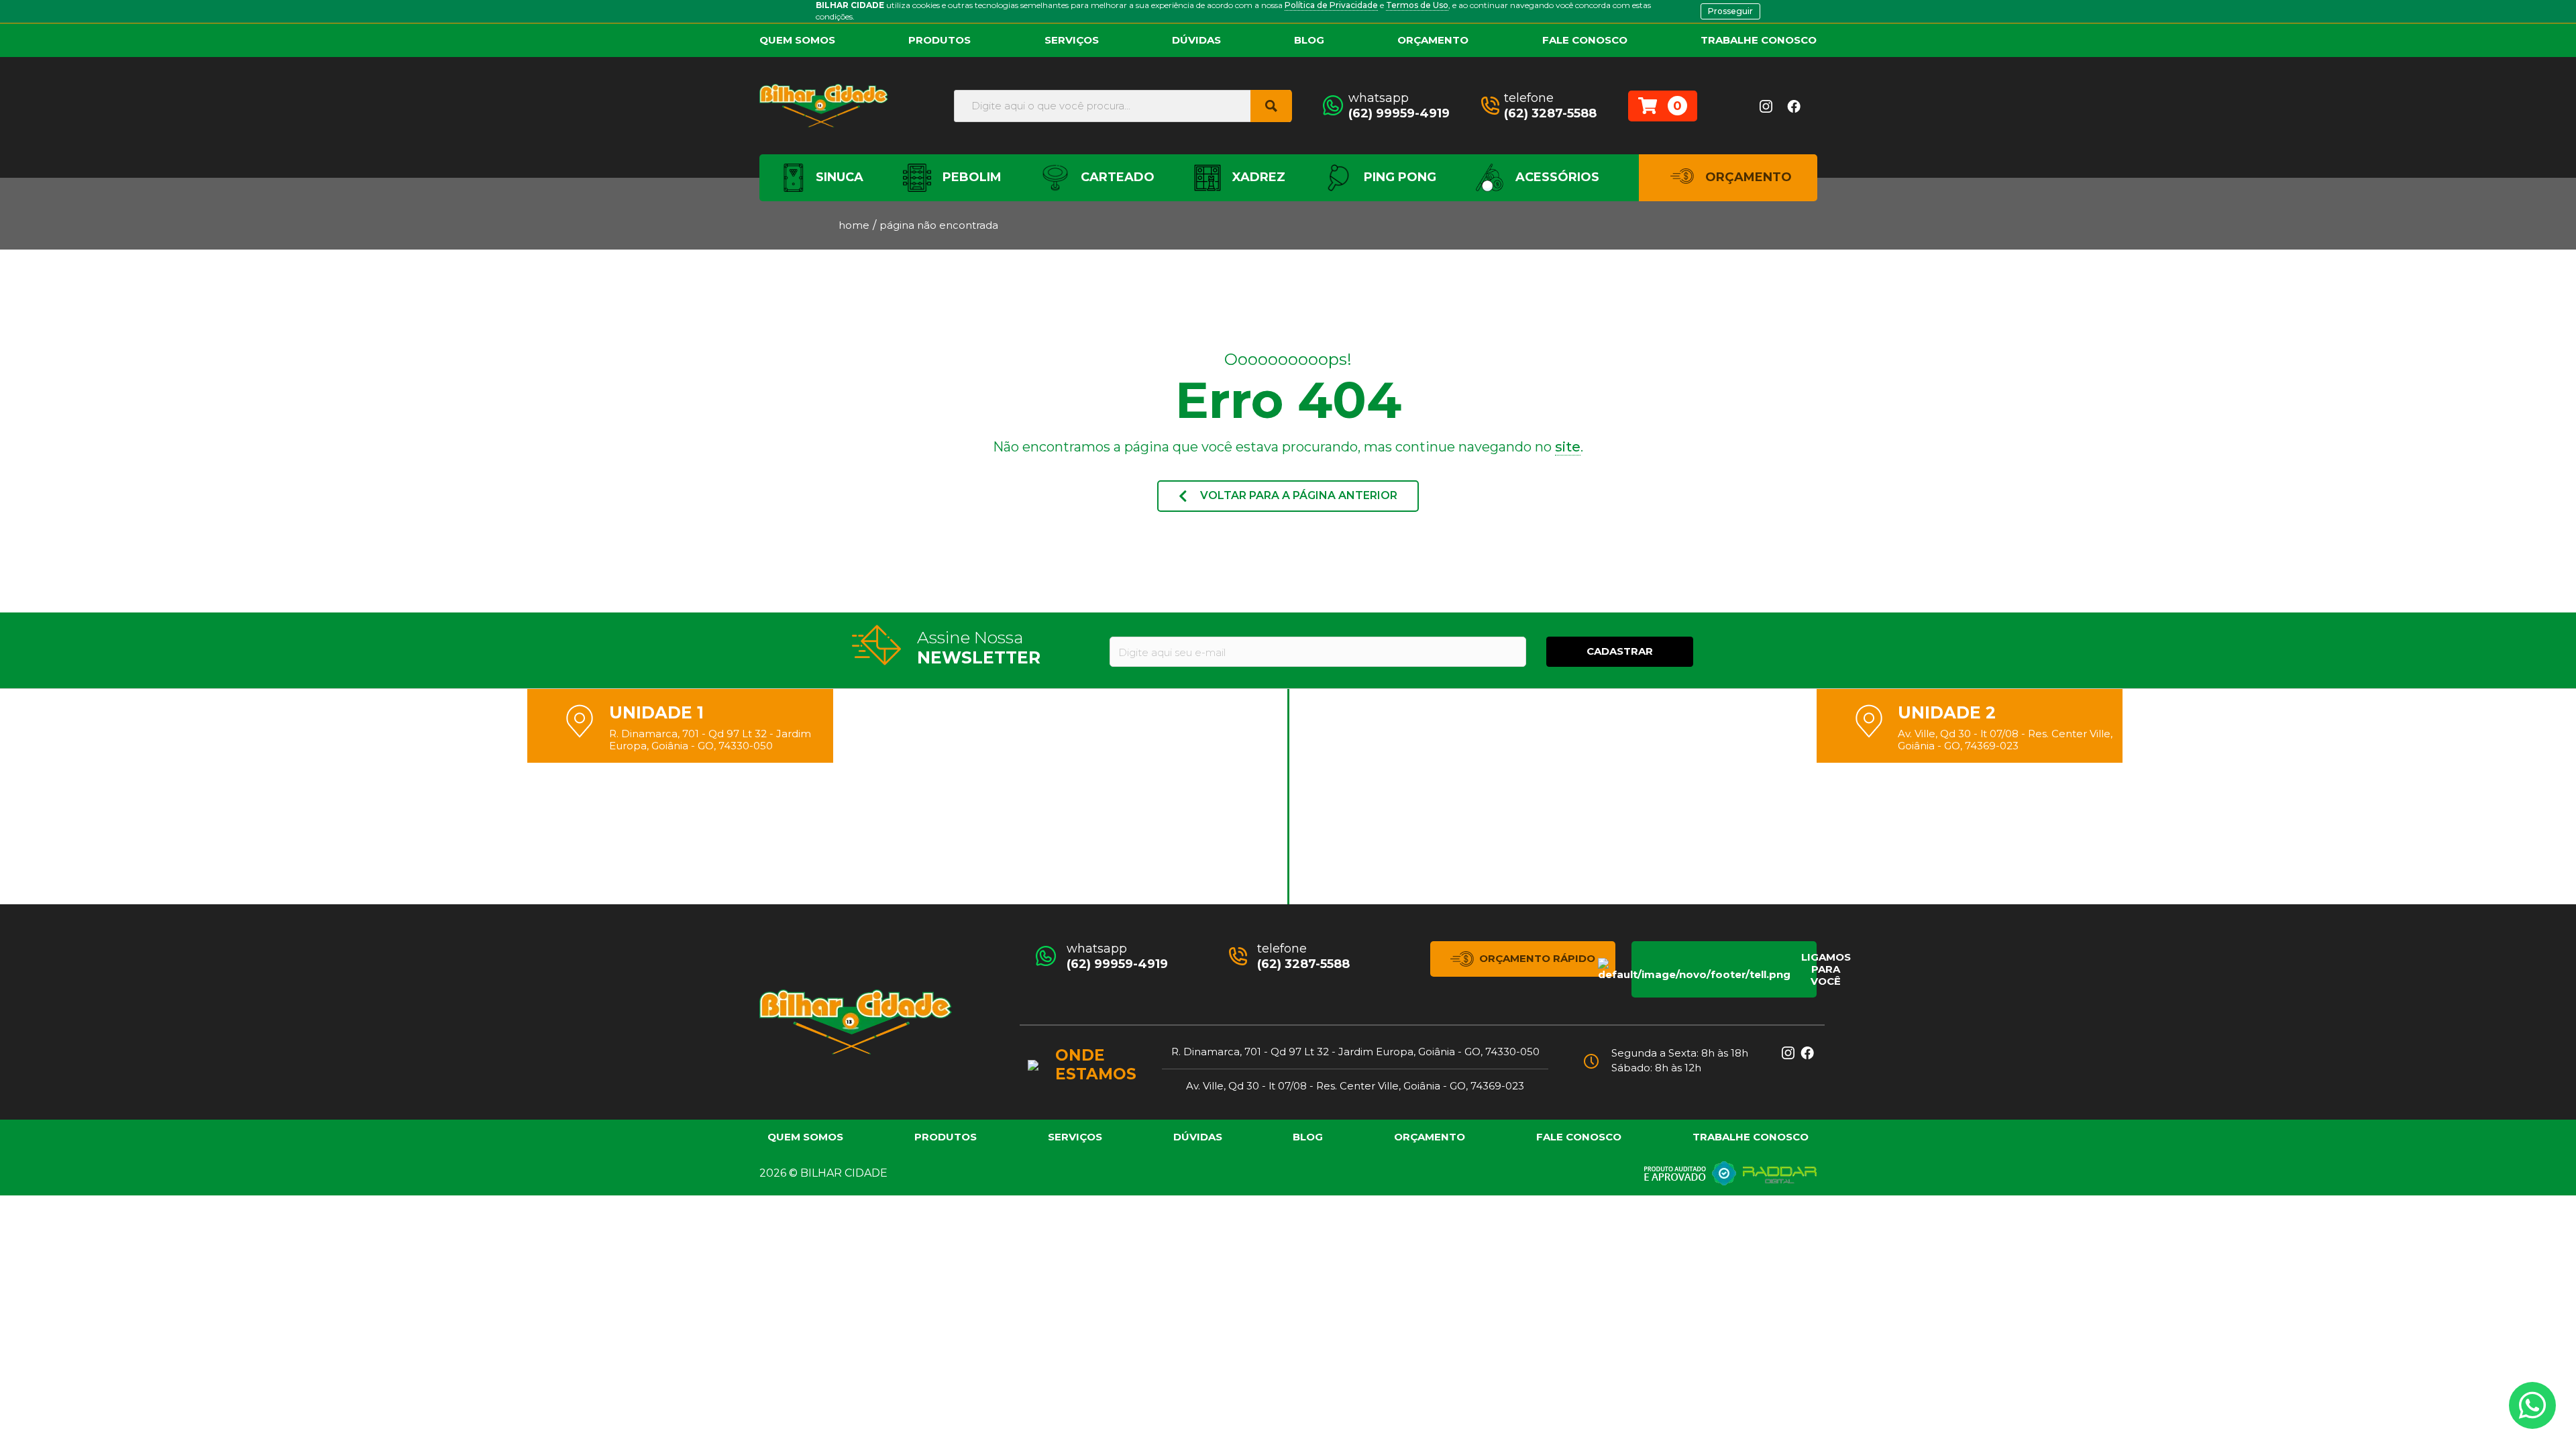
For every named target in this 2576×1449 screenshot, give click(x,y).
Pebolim (970, 177)
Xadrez (1257, 177)
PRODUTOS (940, 40)
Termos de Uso (1417, 5)
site (1568, 447)
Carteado (1116, 177)
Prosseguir (1730, 11)
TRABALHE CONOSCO (1759, 40)
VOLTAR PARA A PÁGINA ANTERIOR (1297, 495)
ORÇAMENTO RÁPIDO (1537, 958)
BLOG (1309, 40)
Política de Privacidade (1331, 5)
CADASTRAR (1620, 651)
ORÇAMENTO (1433, 40)
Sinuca (838, 177)
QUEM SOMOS (797, 40)
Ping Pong (1398, 177)
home (854, 225)
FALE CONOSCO (1585, 40)
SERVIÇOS (1072, 40)
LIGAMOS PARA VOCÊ (1809, 969)
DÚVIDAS (1196, 40)
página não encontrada (939, 225)
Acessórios (1556, 177)
